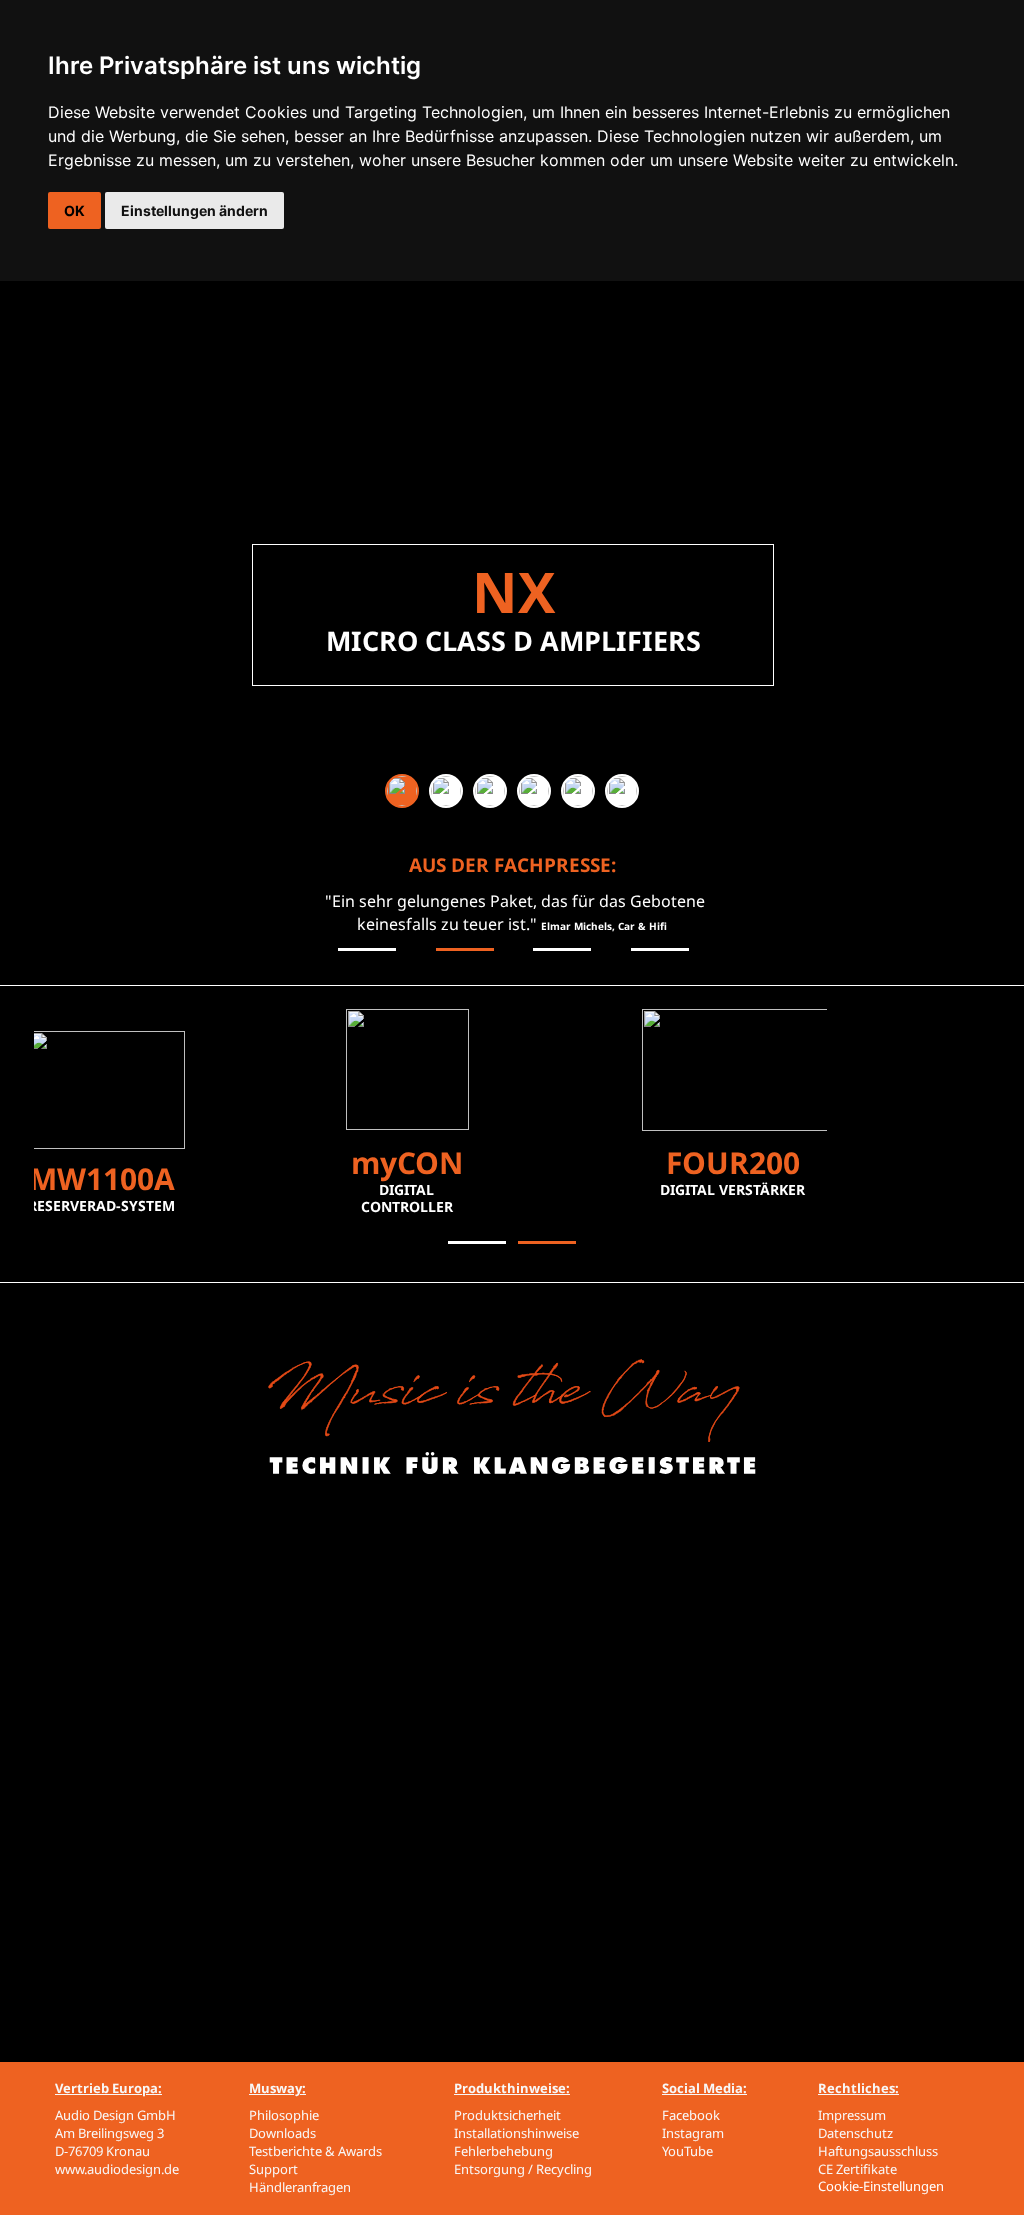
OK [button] (74, 210)
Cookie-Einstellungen (881, 2186)
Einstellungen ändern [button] (194, 210)
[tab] (402, 791)
